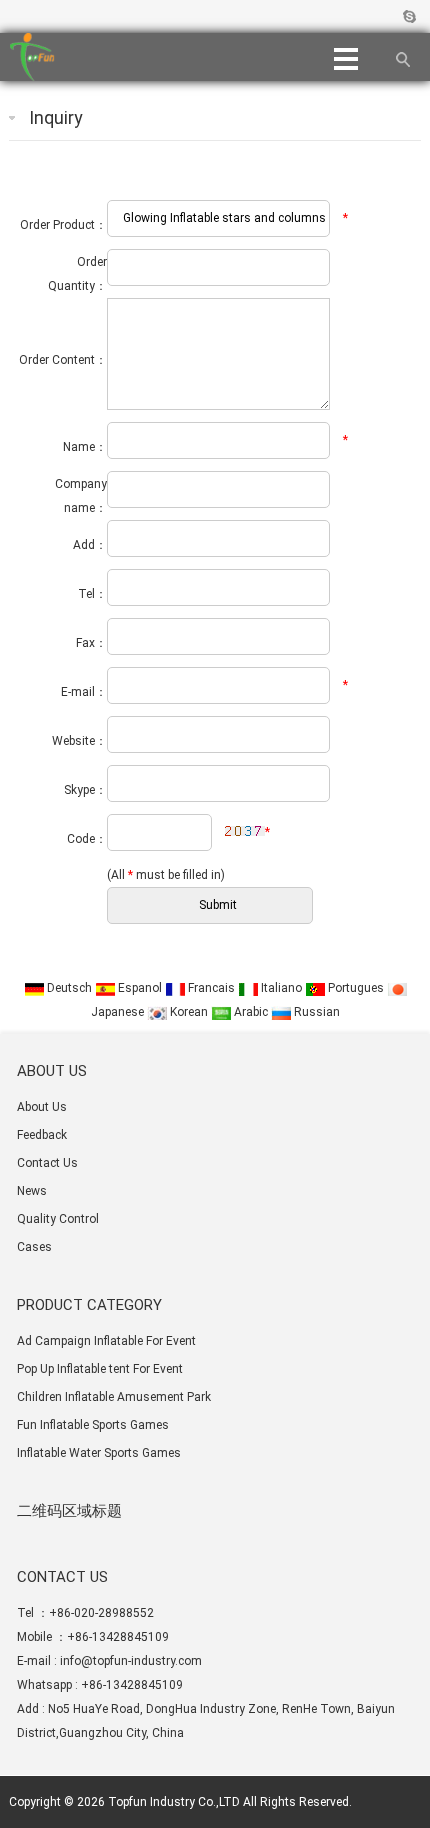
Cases (34, 1247)
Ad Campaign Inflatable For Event (106, 1341)
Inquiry (56, 117)
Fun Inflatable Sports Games (93, 1425)
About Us (42, 1107)
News (32, 1191)
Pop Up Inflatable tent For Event (100, 1369)
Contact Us (47, 1163)
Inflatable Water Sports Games (99, 1453)
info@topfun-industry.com (131, 1661)
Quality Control (58, 1219)
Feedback (42, 1135)
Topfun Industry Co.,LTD (174, 1802)
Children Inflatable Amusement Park (114, 1397)
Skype (408, 16)
